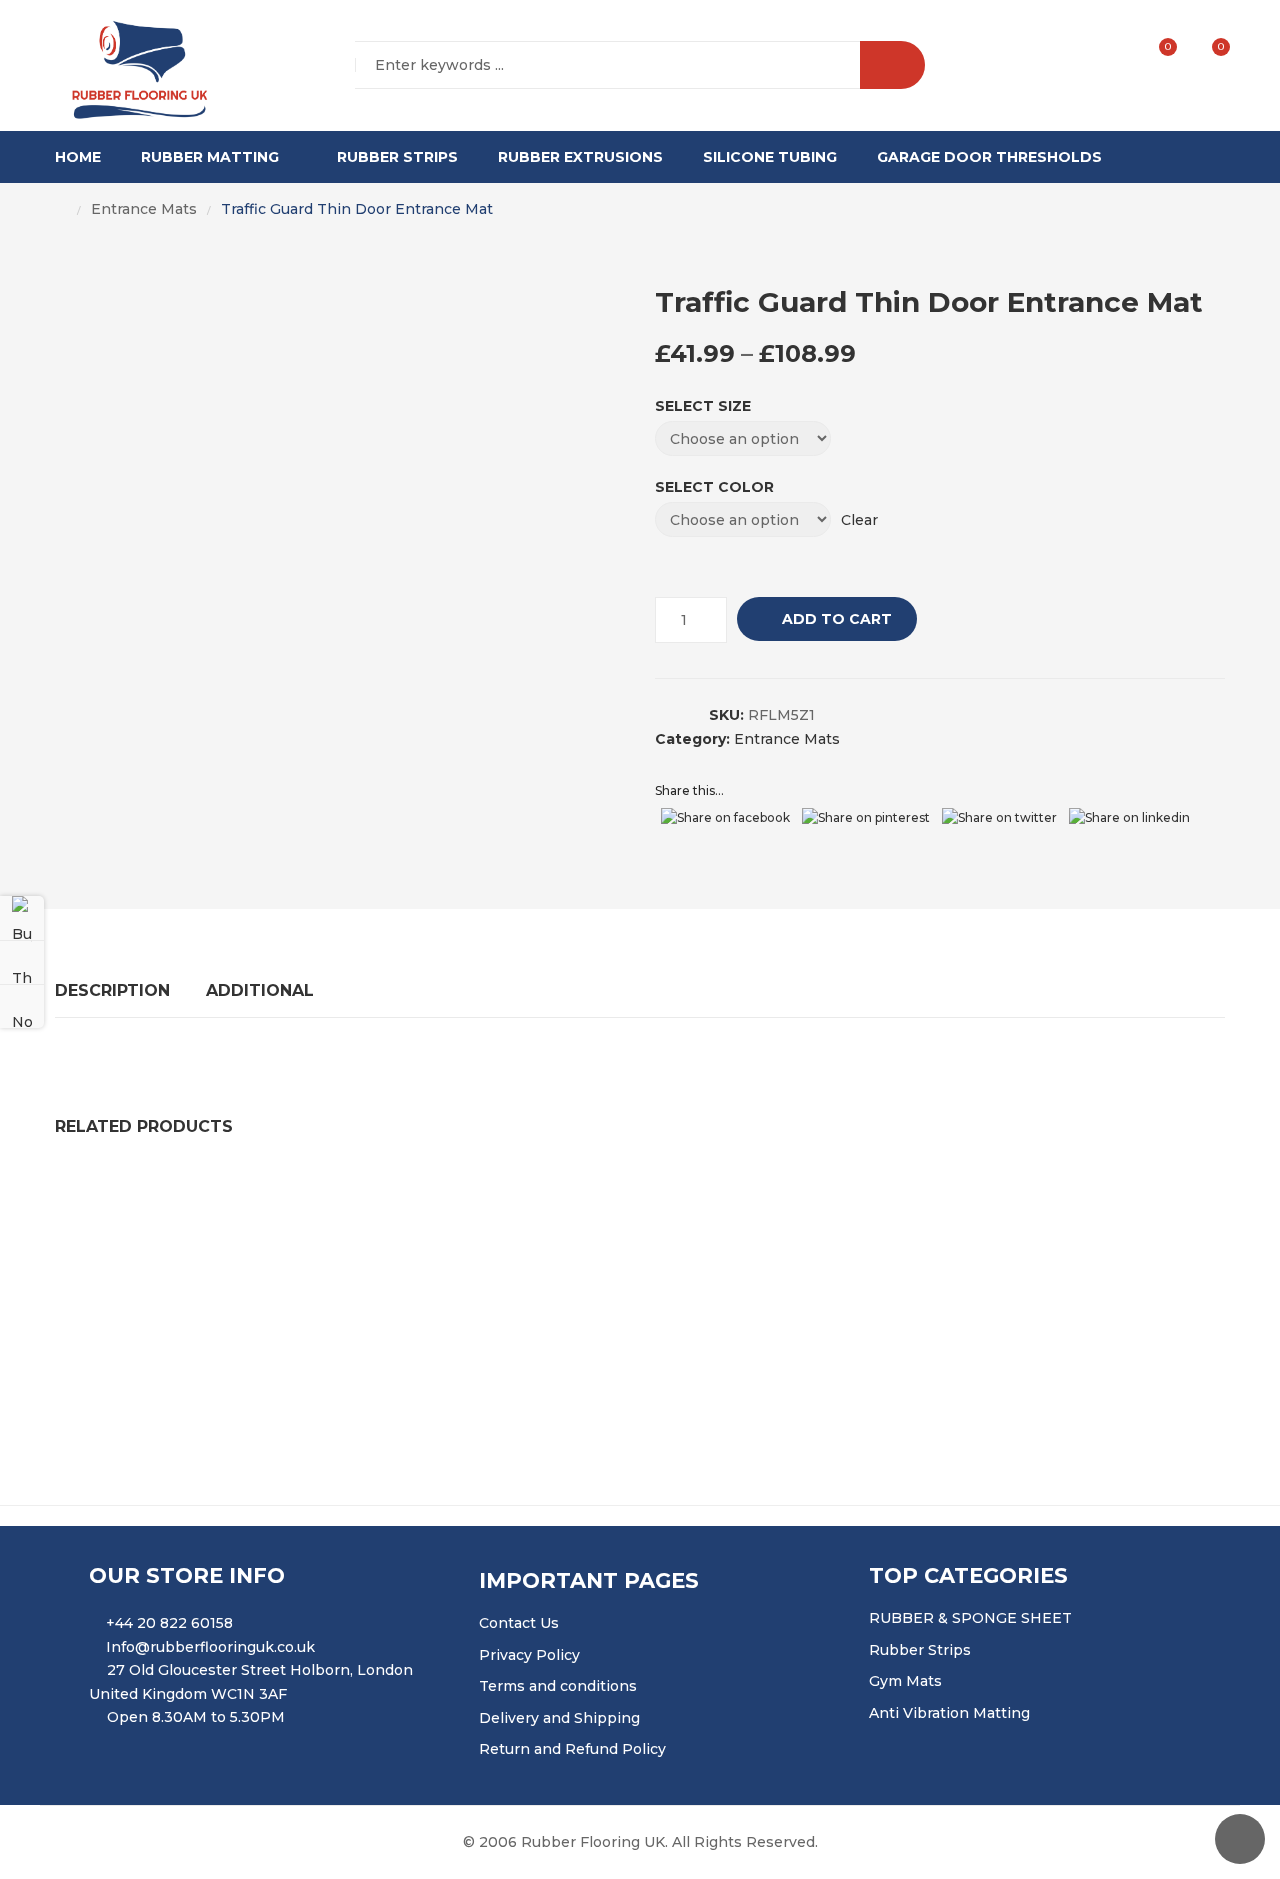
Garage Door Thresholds (989, 157)
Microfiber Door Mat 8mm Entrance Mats (219, 1316)
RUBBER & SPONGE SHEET (970, 1618)
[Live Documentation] (22, 1006)
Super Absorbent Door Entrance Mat (566, 1197)
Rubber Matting (210, 157)
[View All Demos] (22, 962)
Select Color (714, 487)
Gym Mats (905, 1681)
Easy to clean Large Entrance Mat (989, 1316)
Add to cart (837, 619)
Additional (260, 990)
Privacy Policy (529, 1655)
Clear (859, 520)
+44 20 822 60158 (169, 1623)
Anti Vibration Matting (949, 1713)
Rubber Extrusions (580, 157)
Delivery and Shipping (559, 1718)
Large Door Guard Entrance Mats (859, 1197)
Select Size (703, 406)
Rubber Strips (397, 157)
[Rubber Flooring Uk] (133, 66)
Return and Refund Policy (572, 1749)
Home (78, 157)
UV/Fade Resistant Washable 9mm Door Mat (231, 1197)
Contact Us (519, 1623)
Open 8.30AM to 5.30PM (196, 1717)
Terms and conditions (558, 1686)
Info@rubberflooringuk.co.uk (210, 1647)
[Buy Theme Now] (22, 918)
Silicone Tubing (770, 157)
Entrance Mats (144, 209)
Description (112, 990)
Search (892, 65)
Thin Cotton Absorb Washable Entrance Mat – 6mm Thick (618, 1316)
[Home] (61, 210)
